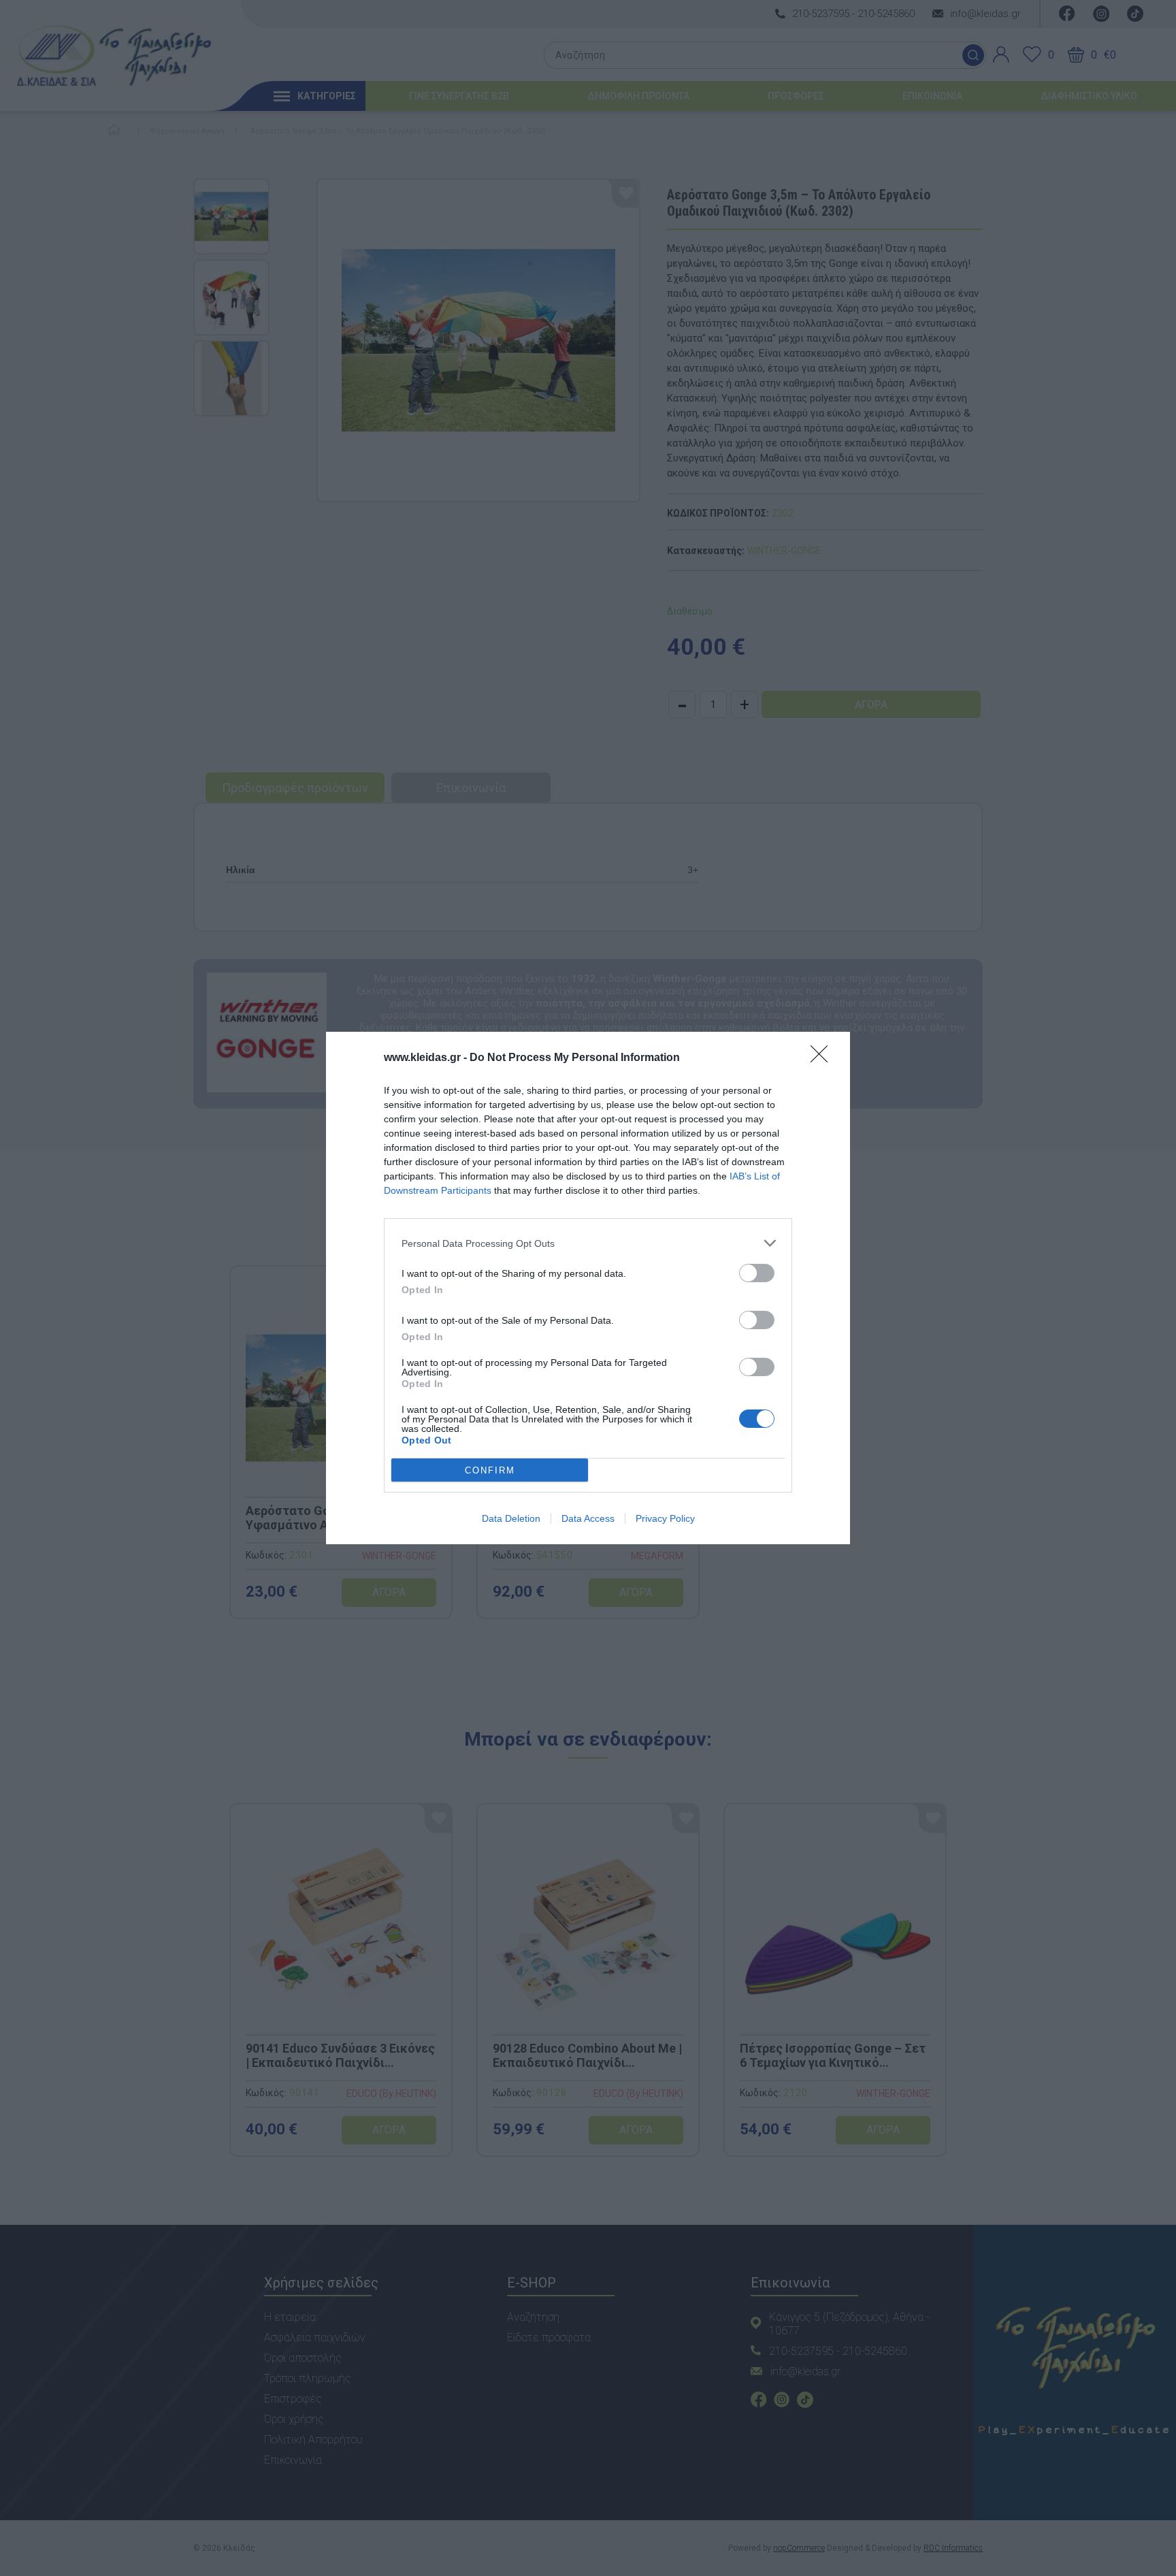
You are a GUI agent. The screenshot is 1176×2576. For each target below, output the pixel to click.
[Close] (823, 1058)
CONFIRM (490, 1470)
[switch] (757, 1273)
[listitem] (588, 1243)
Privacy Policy (665, 1518)
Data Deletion (511, 1518)
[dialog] (588, 1288)
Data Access (588, 1518)
